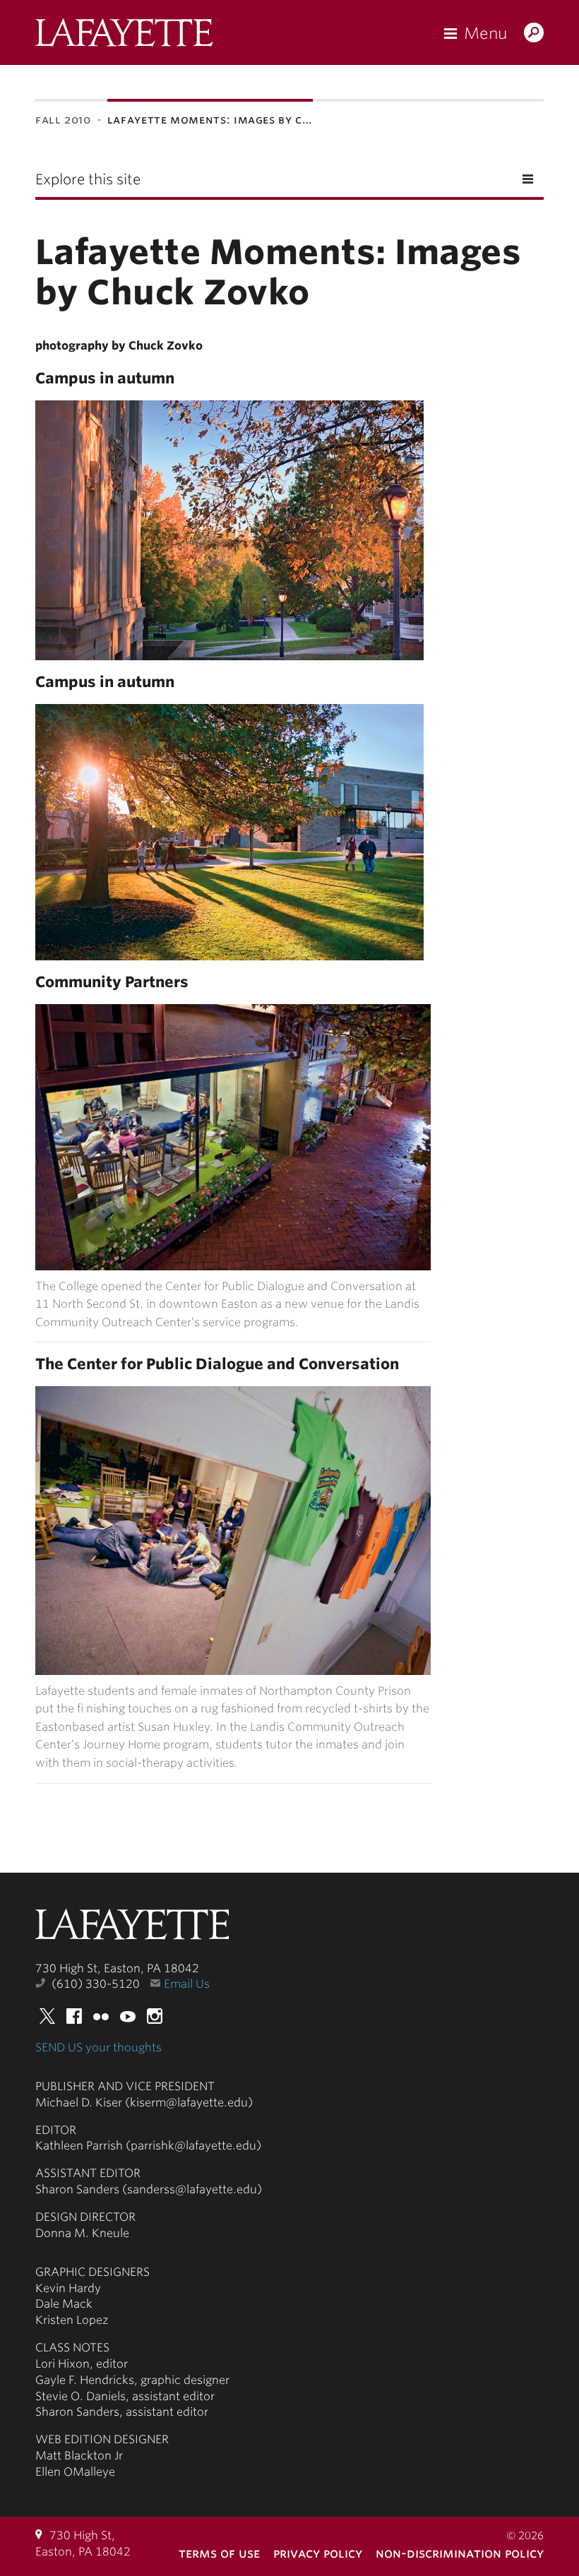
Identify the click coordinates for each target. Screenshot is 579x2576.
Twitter (47, 2016)
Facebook (74, 2016)
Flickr (101, 2016)
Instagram (155, 2016)
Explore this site (88, 179)
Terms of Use (219, 2553)
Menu (485, 33)
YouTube (128, 2016)
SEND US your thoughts (99, 2047)
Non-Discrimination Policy (460, 2553)
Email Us (187, 1984)
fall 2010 (63, 120)
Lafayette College (132, 1928)
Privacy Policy (318, 2553)
